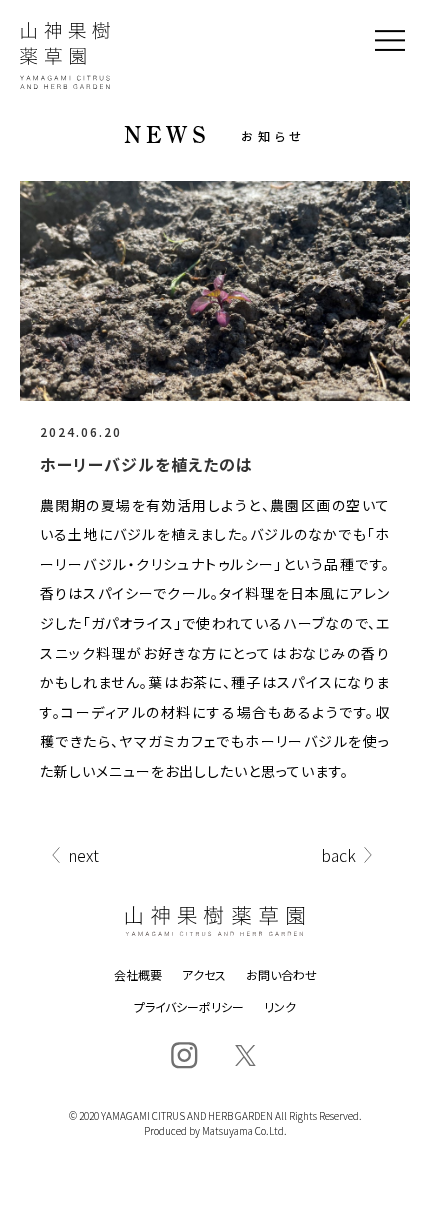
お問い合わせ (281, 975)
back (338, 855)
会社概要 (138, 975)
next (83, 855)
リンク (280, 1007)
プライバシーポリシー (189, 1007)
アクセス (204, 975)
